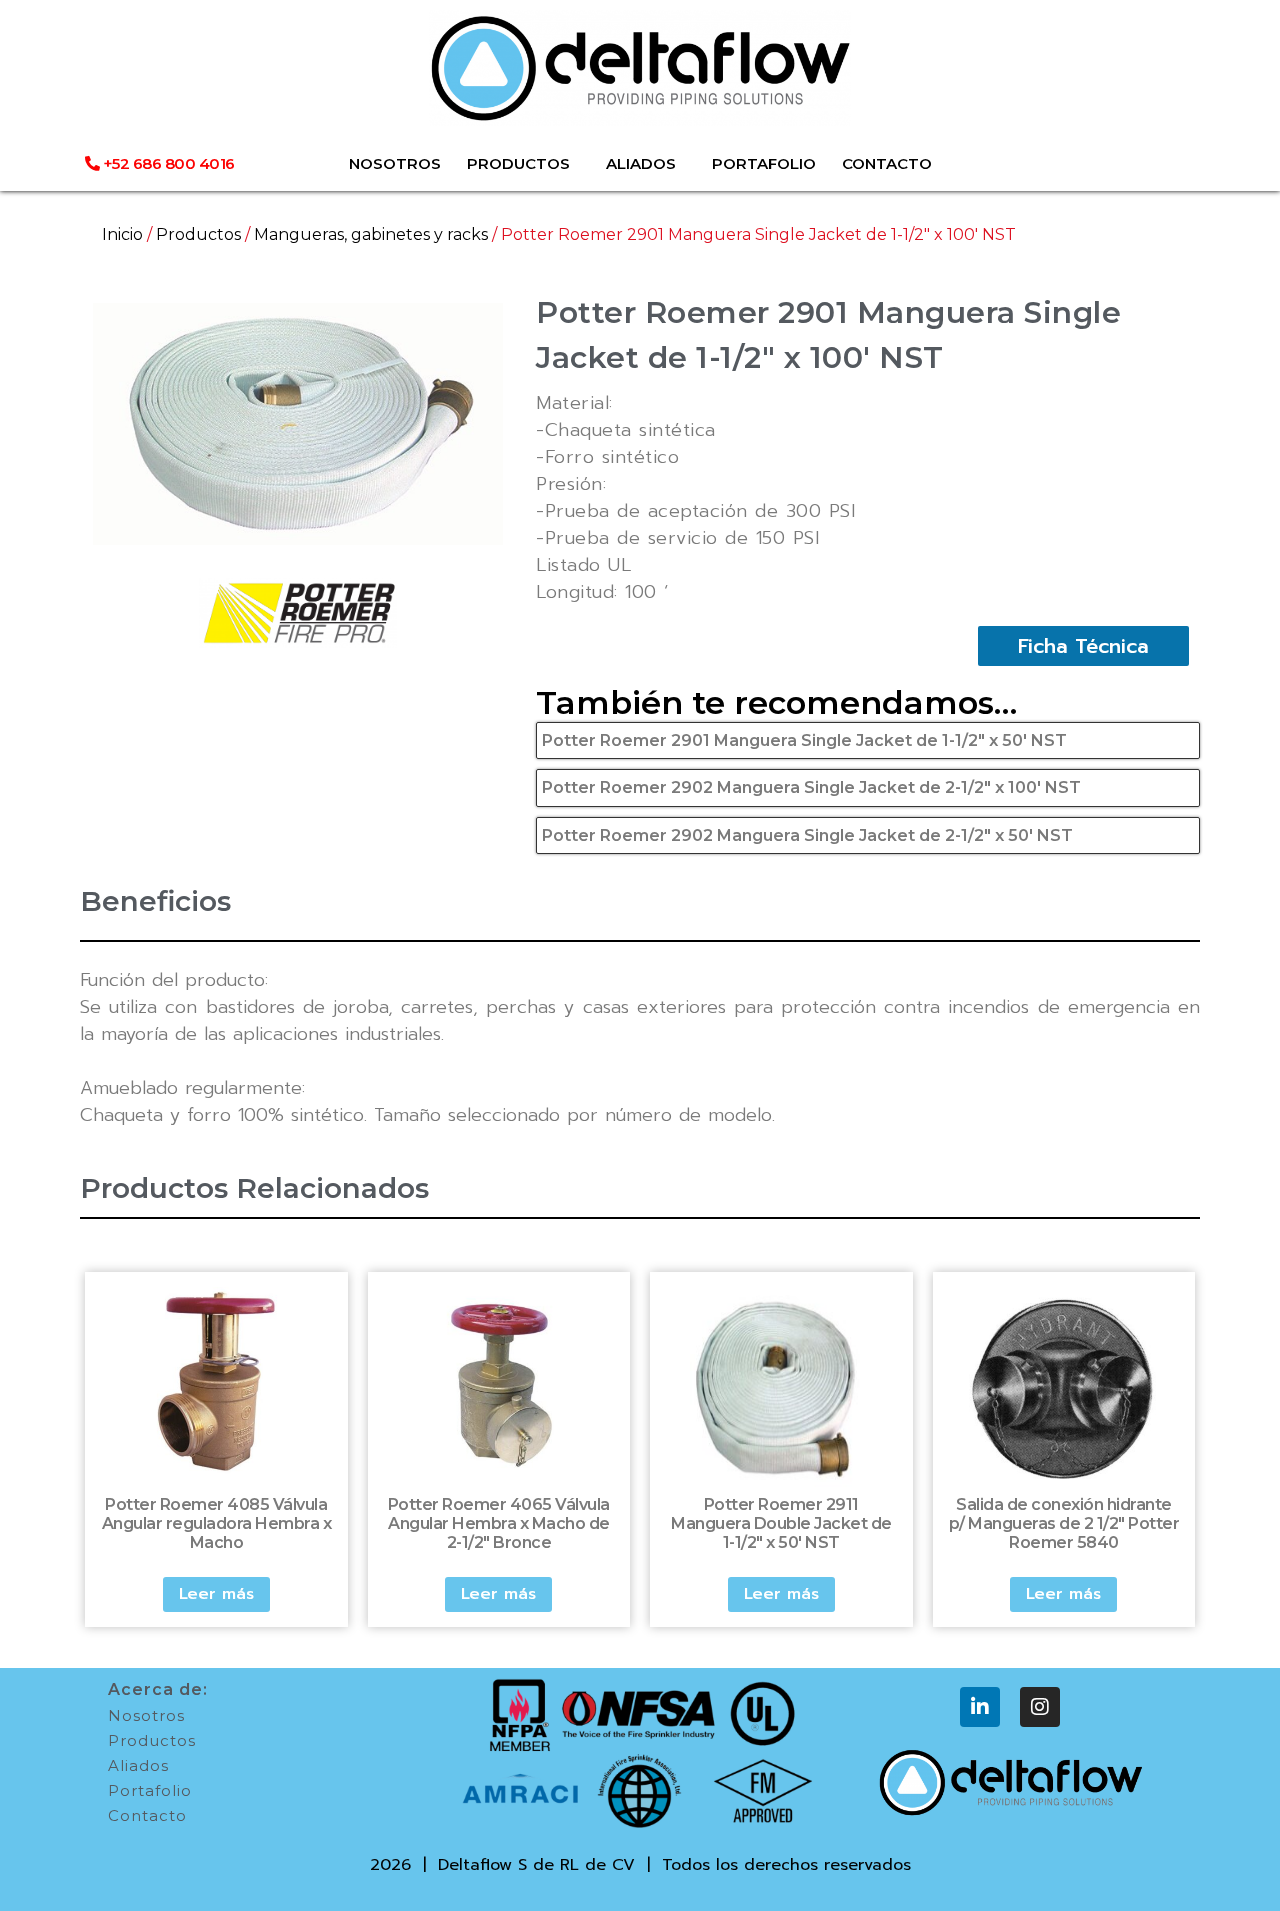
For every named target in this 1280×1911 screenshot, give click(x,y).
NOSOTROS (395, 163)
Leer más (216, 1594)
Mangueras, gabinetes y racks (371, 234)
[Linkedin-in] (980, 1707)
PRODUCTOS (518, 163)
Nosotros (146, 1715)
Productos (198, 234)
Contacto (147, 1815)
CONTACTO (887, 163)
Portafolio (150, 1790)
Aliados (138, 1765)
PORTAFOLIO (764, 163)
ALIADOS (641, 163)
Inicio (122, 234)
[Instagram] (1040, 1707)
